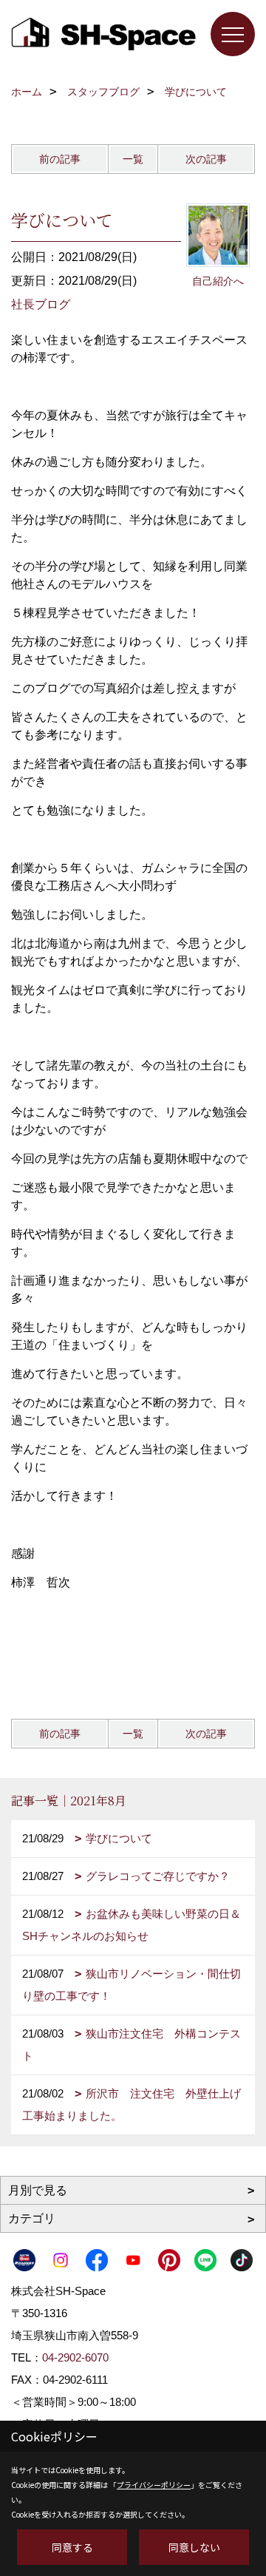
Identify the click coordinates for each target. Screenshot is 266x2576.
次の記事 (206, 159)
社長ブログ (41, 304)
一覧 (133, 159)
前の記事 (60, 159)
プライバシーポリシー (154, 2485)
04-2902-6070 (75, 2357)
